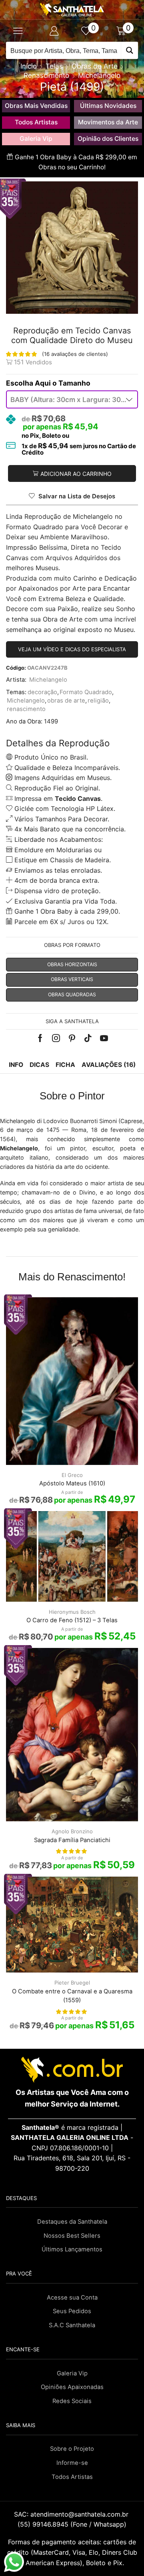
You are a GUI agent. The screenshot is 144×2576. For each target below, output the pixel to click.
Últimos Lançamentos (72, 2249)
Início (29, 66)
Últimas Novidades (108, 106)
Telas (54, 66)
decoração (42, 692)
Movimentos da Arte (108, 122)
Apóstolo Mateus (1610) (72, 1483)
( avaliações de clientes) (75, 354)
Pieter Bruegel (72, 1983)
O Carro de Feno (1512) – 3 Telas (72, 1620)
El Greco (72, 1475)
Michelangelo (99, 75)
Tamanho (74, 383)
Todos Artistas (36, 122)
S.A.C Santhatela (72, 2325)
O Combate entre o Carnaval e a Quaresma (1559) (72, 1996)
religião (98, 701)
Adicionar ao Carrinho (76, 474)
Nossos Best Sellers (72, 2236)
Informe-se (72, 2463)
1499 (51, 721)
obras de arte (66, 701)
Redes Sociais (72, 2401)
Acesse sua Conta (72, 2298)
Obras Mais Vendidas (36, 106)
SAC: (72, 2514)
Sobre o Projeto (72, 2449)
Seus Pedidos (72, 2311)
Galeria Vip (36, 139)
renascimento (26, 709)
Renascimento (46, 75)
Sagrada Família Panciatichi (72, 1840)
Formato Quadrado (86, 692)
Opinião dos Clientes (108, 139)
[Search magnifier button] (129, 50)
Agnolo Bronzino (72, 1831)
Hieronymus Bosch (72, 1612)
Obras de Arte (95, 66)
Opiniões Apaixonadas (72, 2387)
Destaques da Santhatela (72, 2222)
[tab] (16, 1065)
